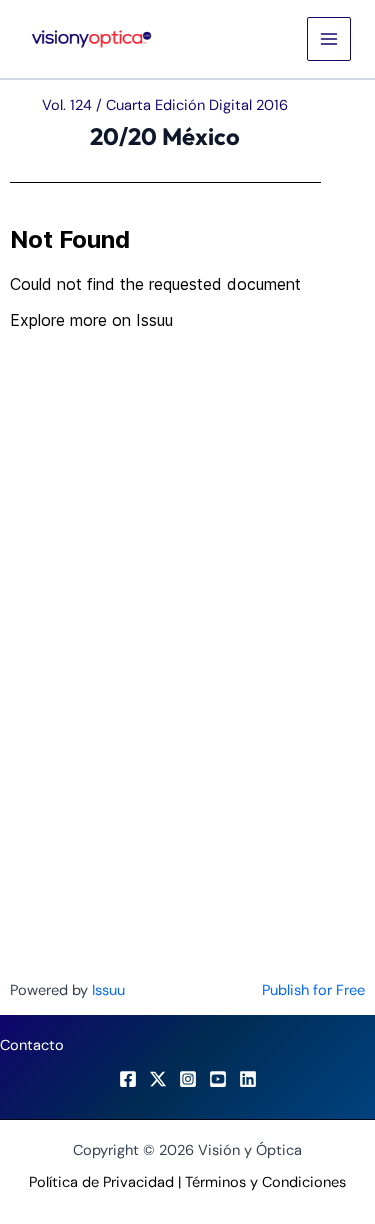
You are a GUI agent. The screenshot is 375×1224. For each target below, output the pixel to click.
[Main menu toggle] (329, 39)
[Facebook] (128, 1079)
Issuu (108, 990)
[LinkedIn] (248, 1079)
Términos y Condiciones (265, 1182)
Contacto (32, 1045)
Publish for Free (313, 990)
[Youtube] (218, 1079)
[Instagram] (188, 1079)
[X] (158, 1079)
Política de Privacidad (101, 1182)
